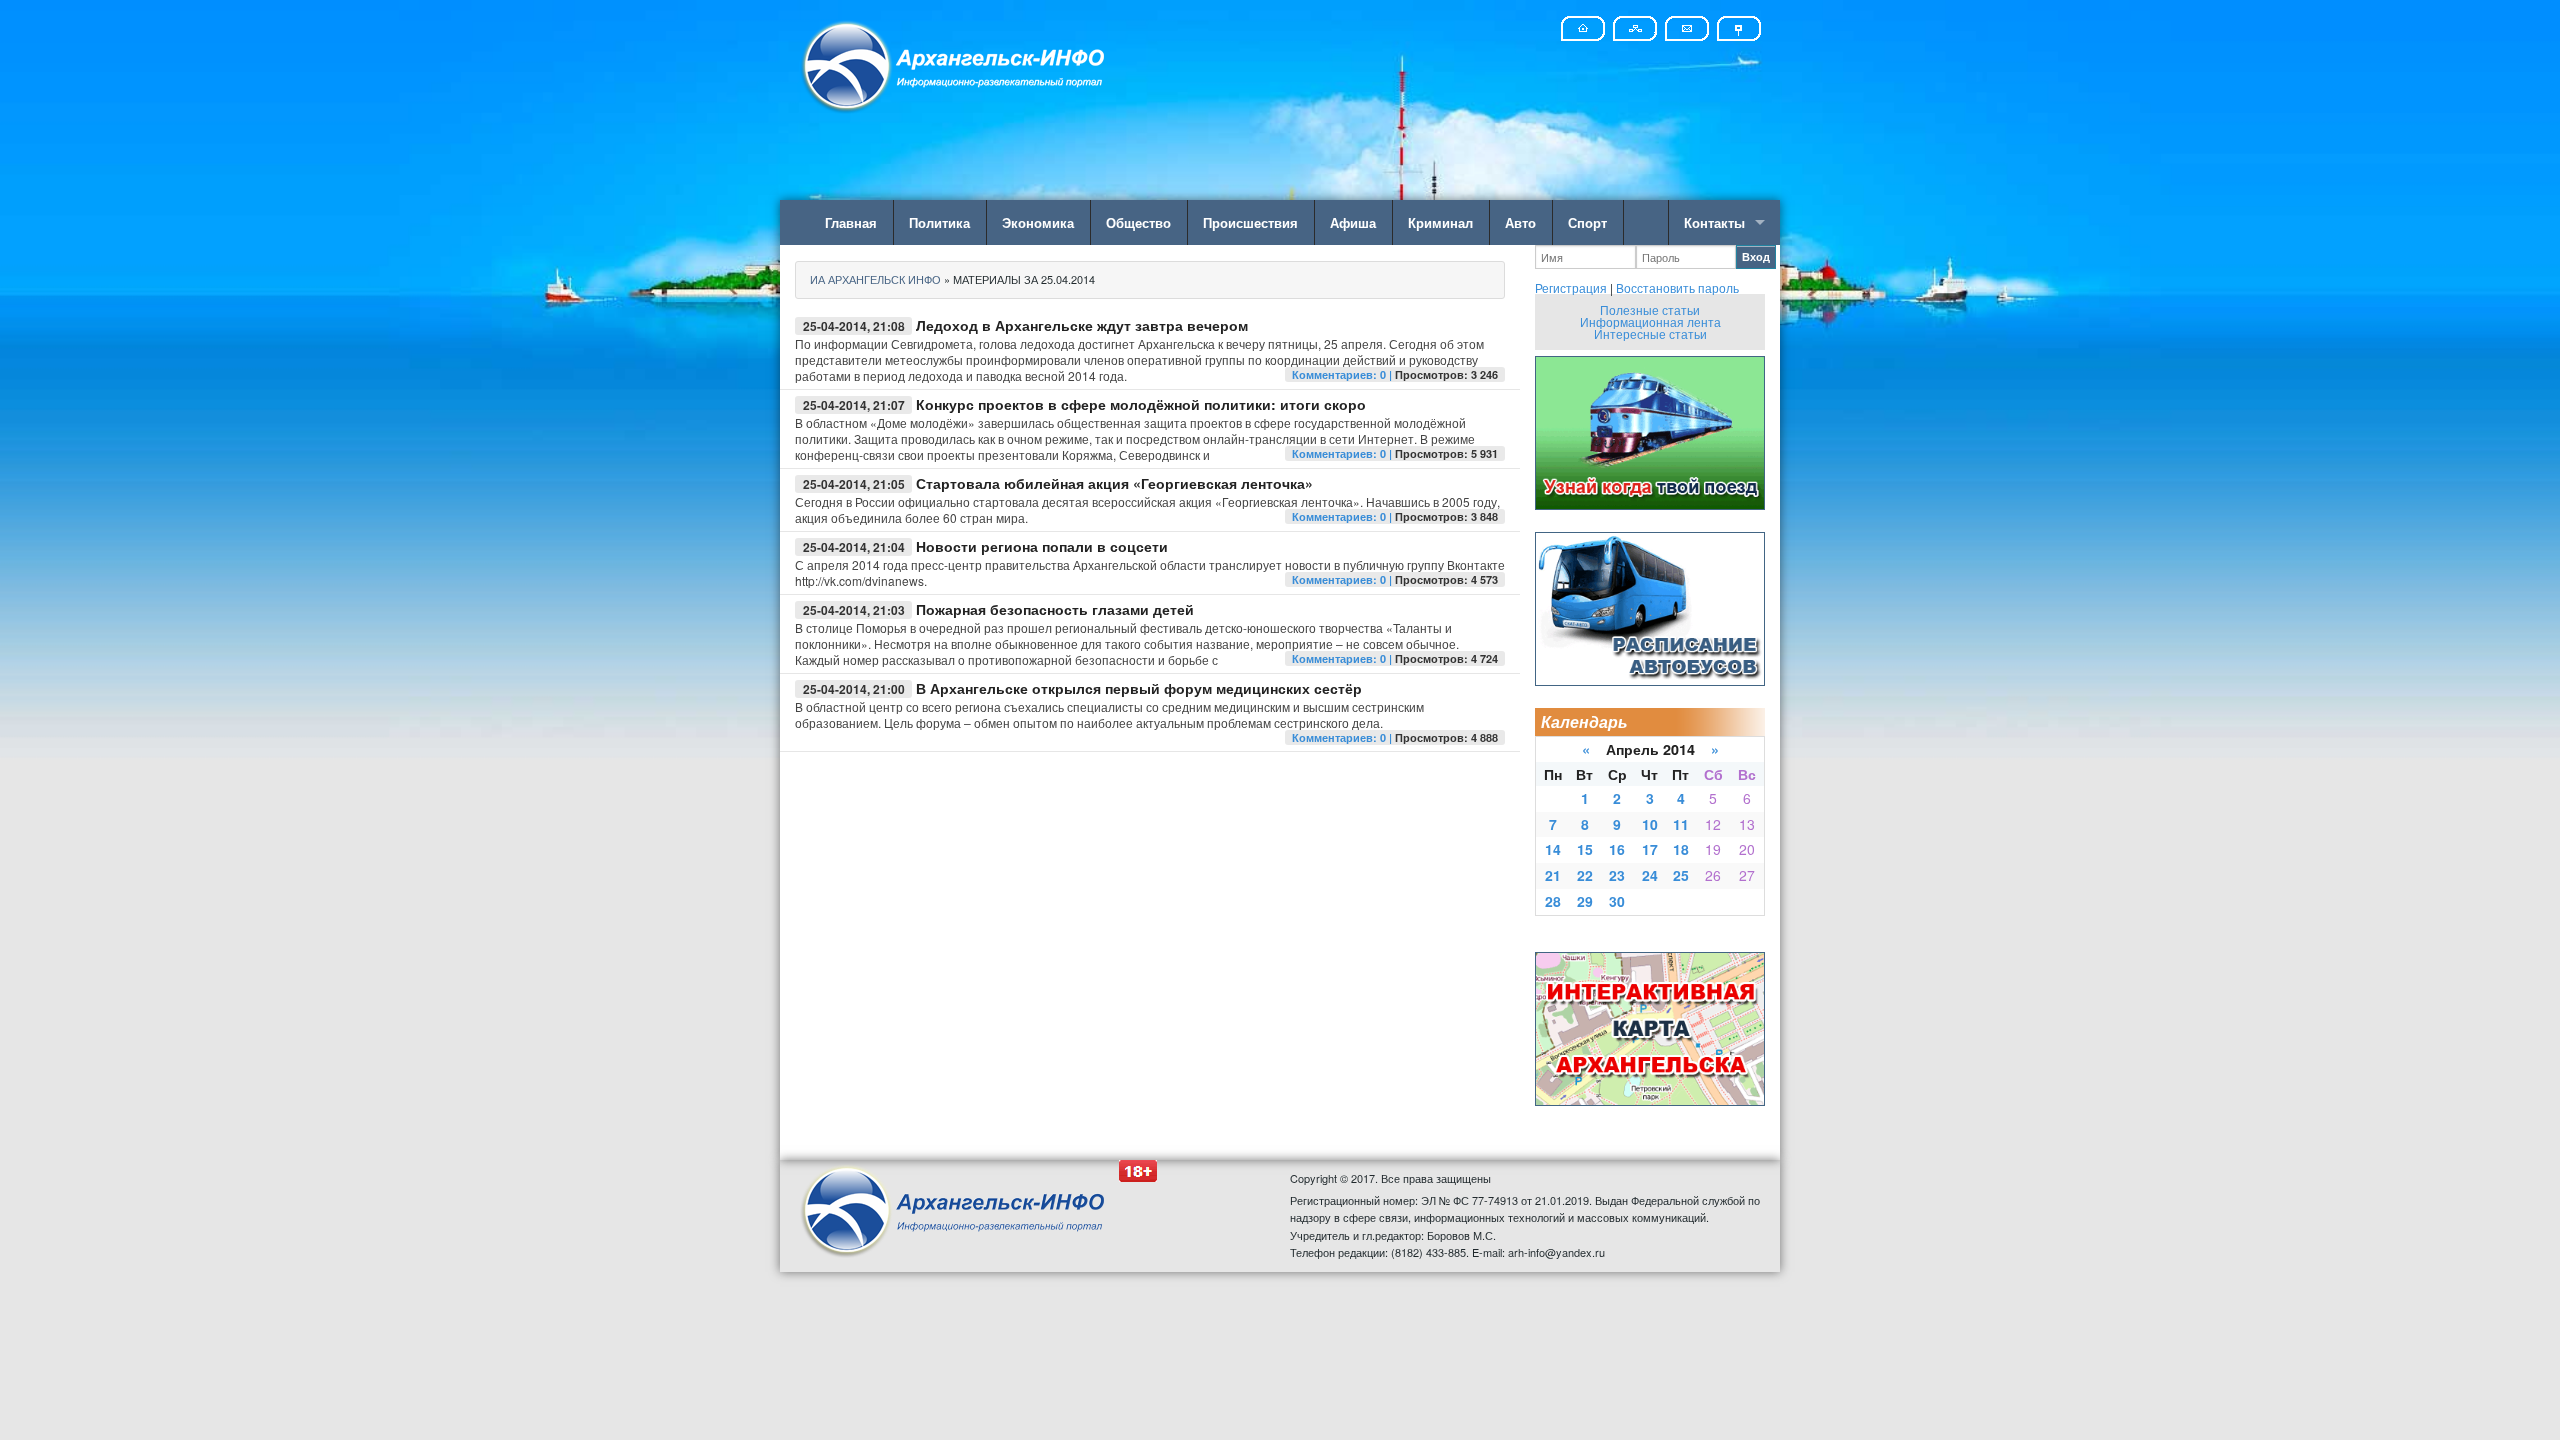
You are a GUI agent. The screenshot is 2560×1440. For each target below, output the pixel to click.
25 (1681, 875)
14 (1553, 849)
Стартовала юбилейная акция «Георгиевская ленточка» (1114, 483)
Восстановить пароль (1677, 287)
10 (1650, 824)
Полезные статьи (1650, 309)
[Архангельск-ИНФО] (955, 63)
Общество (1138, 222)
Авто (1520, 222)
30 (1617, 901)
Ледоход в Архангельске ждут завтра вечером (1082, 325)
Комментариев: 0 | (1343, 374)
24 (1650, 875)
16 (1617, 849)
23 (1617, 875)
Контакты (1714, 222)
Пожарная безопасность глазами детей (1055, 609)
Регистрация (1571, 287)
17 (1650, 849)
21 (1553, 875)
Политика (939, 222)
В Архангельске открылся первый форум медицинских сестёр (1139, 688)
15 (1585, 849)
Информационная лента (1650, 321)
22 (1585, 875)
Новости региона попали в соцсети (1042, 546)
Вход (1756, 256)
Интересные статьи (1650, 333)
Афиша (1353, 222)
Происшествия (1250, 222)
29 (1585, 901)
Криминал (1440, 222)
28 (1553, 901)
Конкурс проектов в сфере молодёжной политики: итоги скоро (1141, 404)
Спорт (1587, 222)
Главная (851, 222)
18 (1681, 849)
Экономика (1038, 222)
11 (1681, 824)
